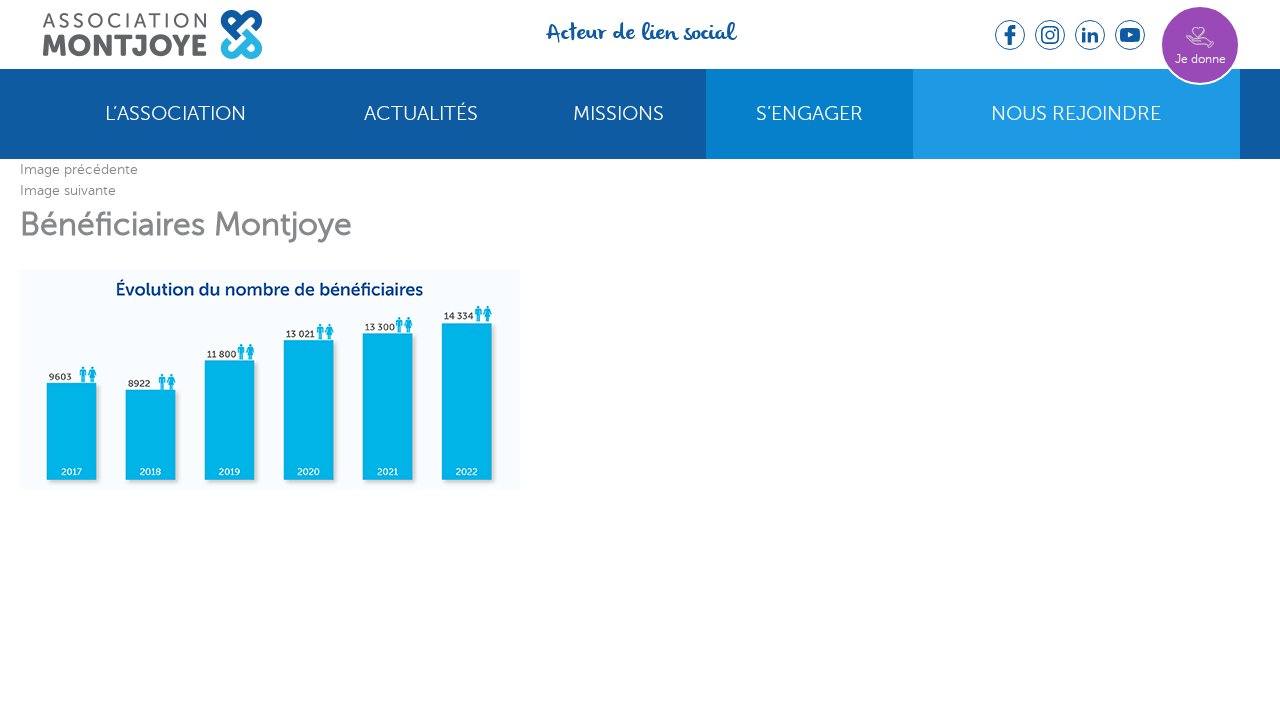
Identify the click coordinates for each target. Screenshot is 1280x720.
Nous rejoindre (1076, 114)
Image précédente (79, 169)
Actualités (421, 114)
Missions (618, 114)
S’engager (809, 114)
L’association (175, 114)
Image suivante (68, 190)
